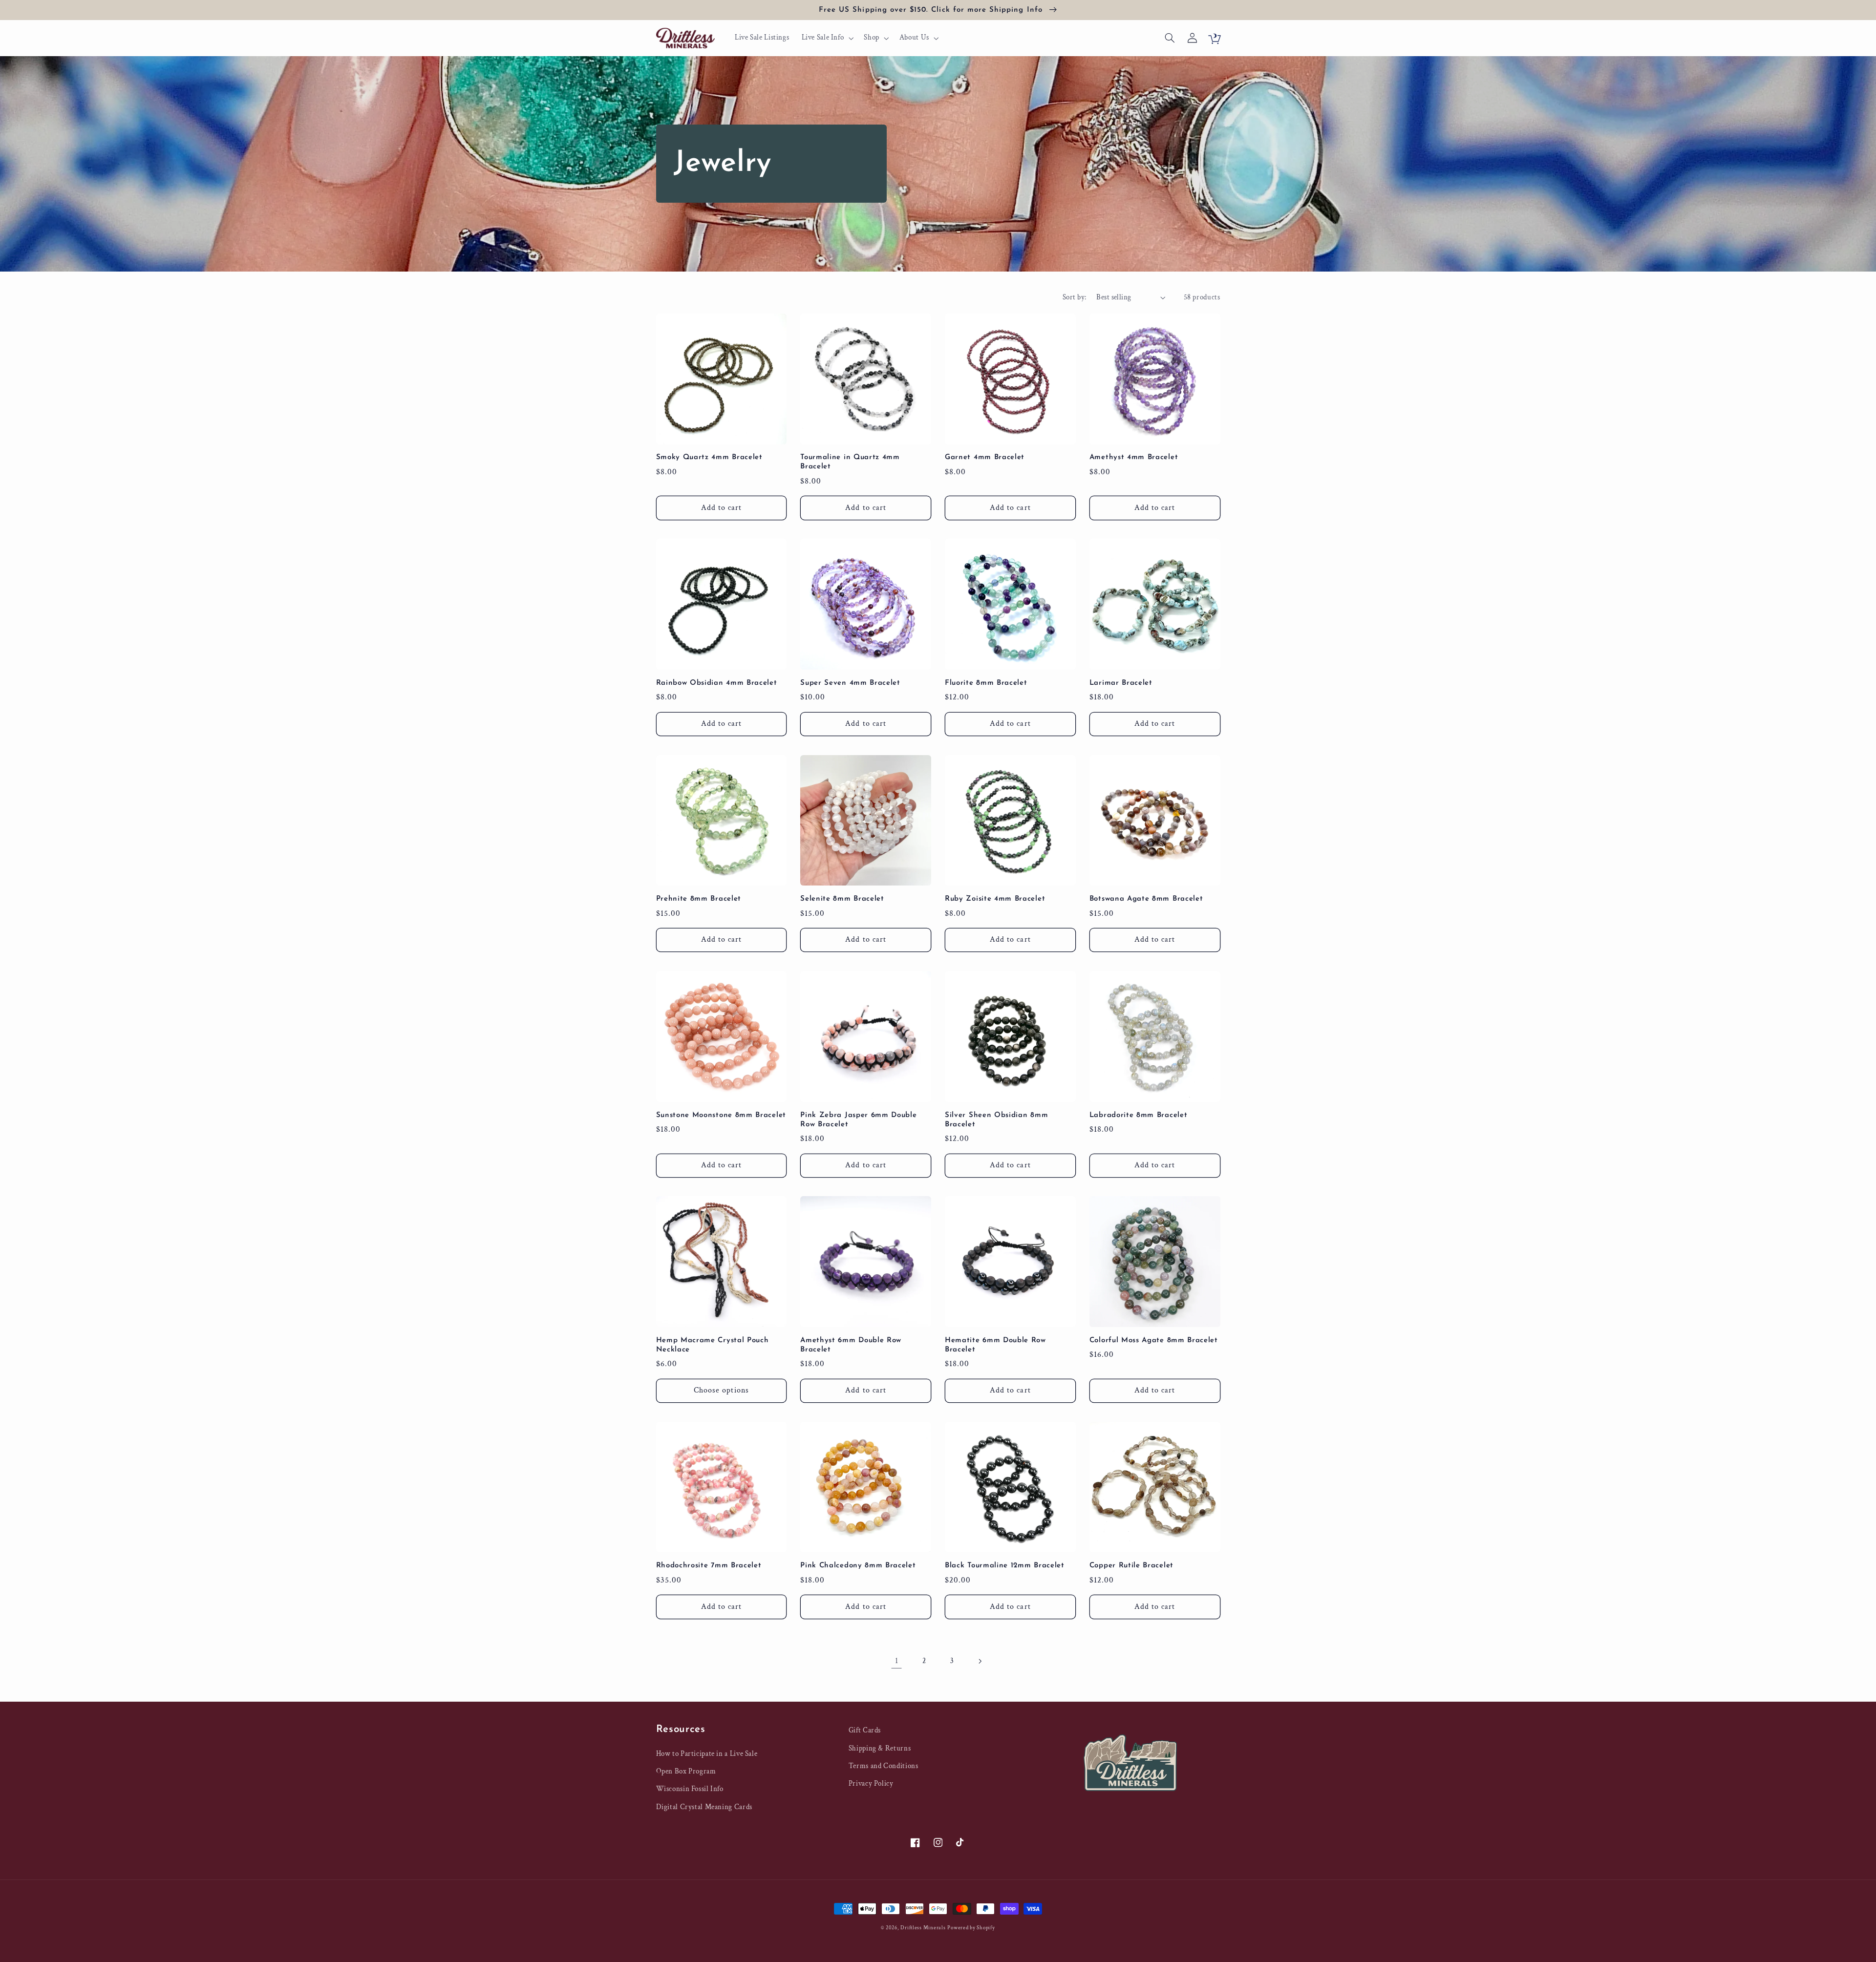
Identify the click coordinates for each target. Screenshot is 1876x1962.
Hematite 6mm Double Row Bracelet (995, 1345)
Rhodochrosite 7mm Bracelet (709, 1566)
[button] (827, 38)
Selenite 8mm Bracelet (842, 899)
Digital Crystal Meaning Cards (704, 1807)
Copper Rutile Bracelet (1131, 1566)
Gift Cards (865, 1730)
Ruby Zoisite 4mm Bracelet (995, 899)
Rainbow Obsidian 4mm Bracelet (717, 683)
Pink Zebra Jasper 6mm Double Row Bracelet (858, 1120)
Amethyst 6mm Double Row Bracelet (851, 1345)
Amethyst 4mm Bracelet (1134, 457)
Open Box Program (686, 1771)
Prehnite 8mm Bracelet (699, 899)
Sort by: (1074, 297)
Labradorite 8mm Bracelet (1139, 1115)
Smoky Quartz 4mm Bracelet (709, 457)
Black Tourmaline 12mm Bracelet (1005, 1566)
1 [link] (897, 1661)
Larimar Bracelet (1121, 683)
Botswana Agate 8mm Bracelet (1146, 899)
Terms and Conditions (884, 1766)
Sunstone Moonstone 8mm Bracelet (721, 1115)
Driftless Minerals (923, 1928)
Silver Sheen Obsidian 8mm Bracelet (996, 1120)
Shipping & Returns (880, 1748)
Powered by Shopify (971, 1928)
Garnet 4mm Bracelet (985, 457)
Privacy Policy (871, 1783)
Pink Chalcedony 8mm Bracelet (858, 1566)
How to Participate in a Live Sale (707, 1754)
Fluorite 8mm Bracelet (986, 683)
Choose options (721, 1390)
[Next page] (980, 1661)
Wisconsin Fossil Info (690, 1789)
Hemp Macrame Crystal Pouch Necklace (713, 1345)
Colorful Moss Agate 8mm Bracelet (1154, 1340)
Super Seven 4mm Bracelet (850, 683)
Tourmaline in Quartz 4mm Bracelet (850, 462)
